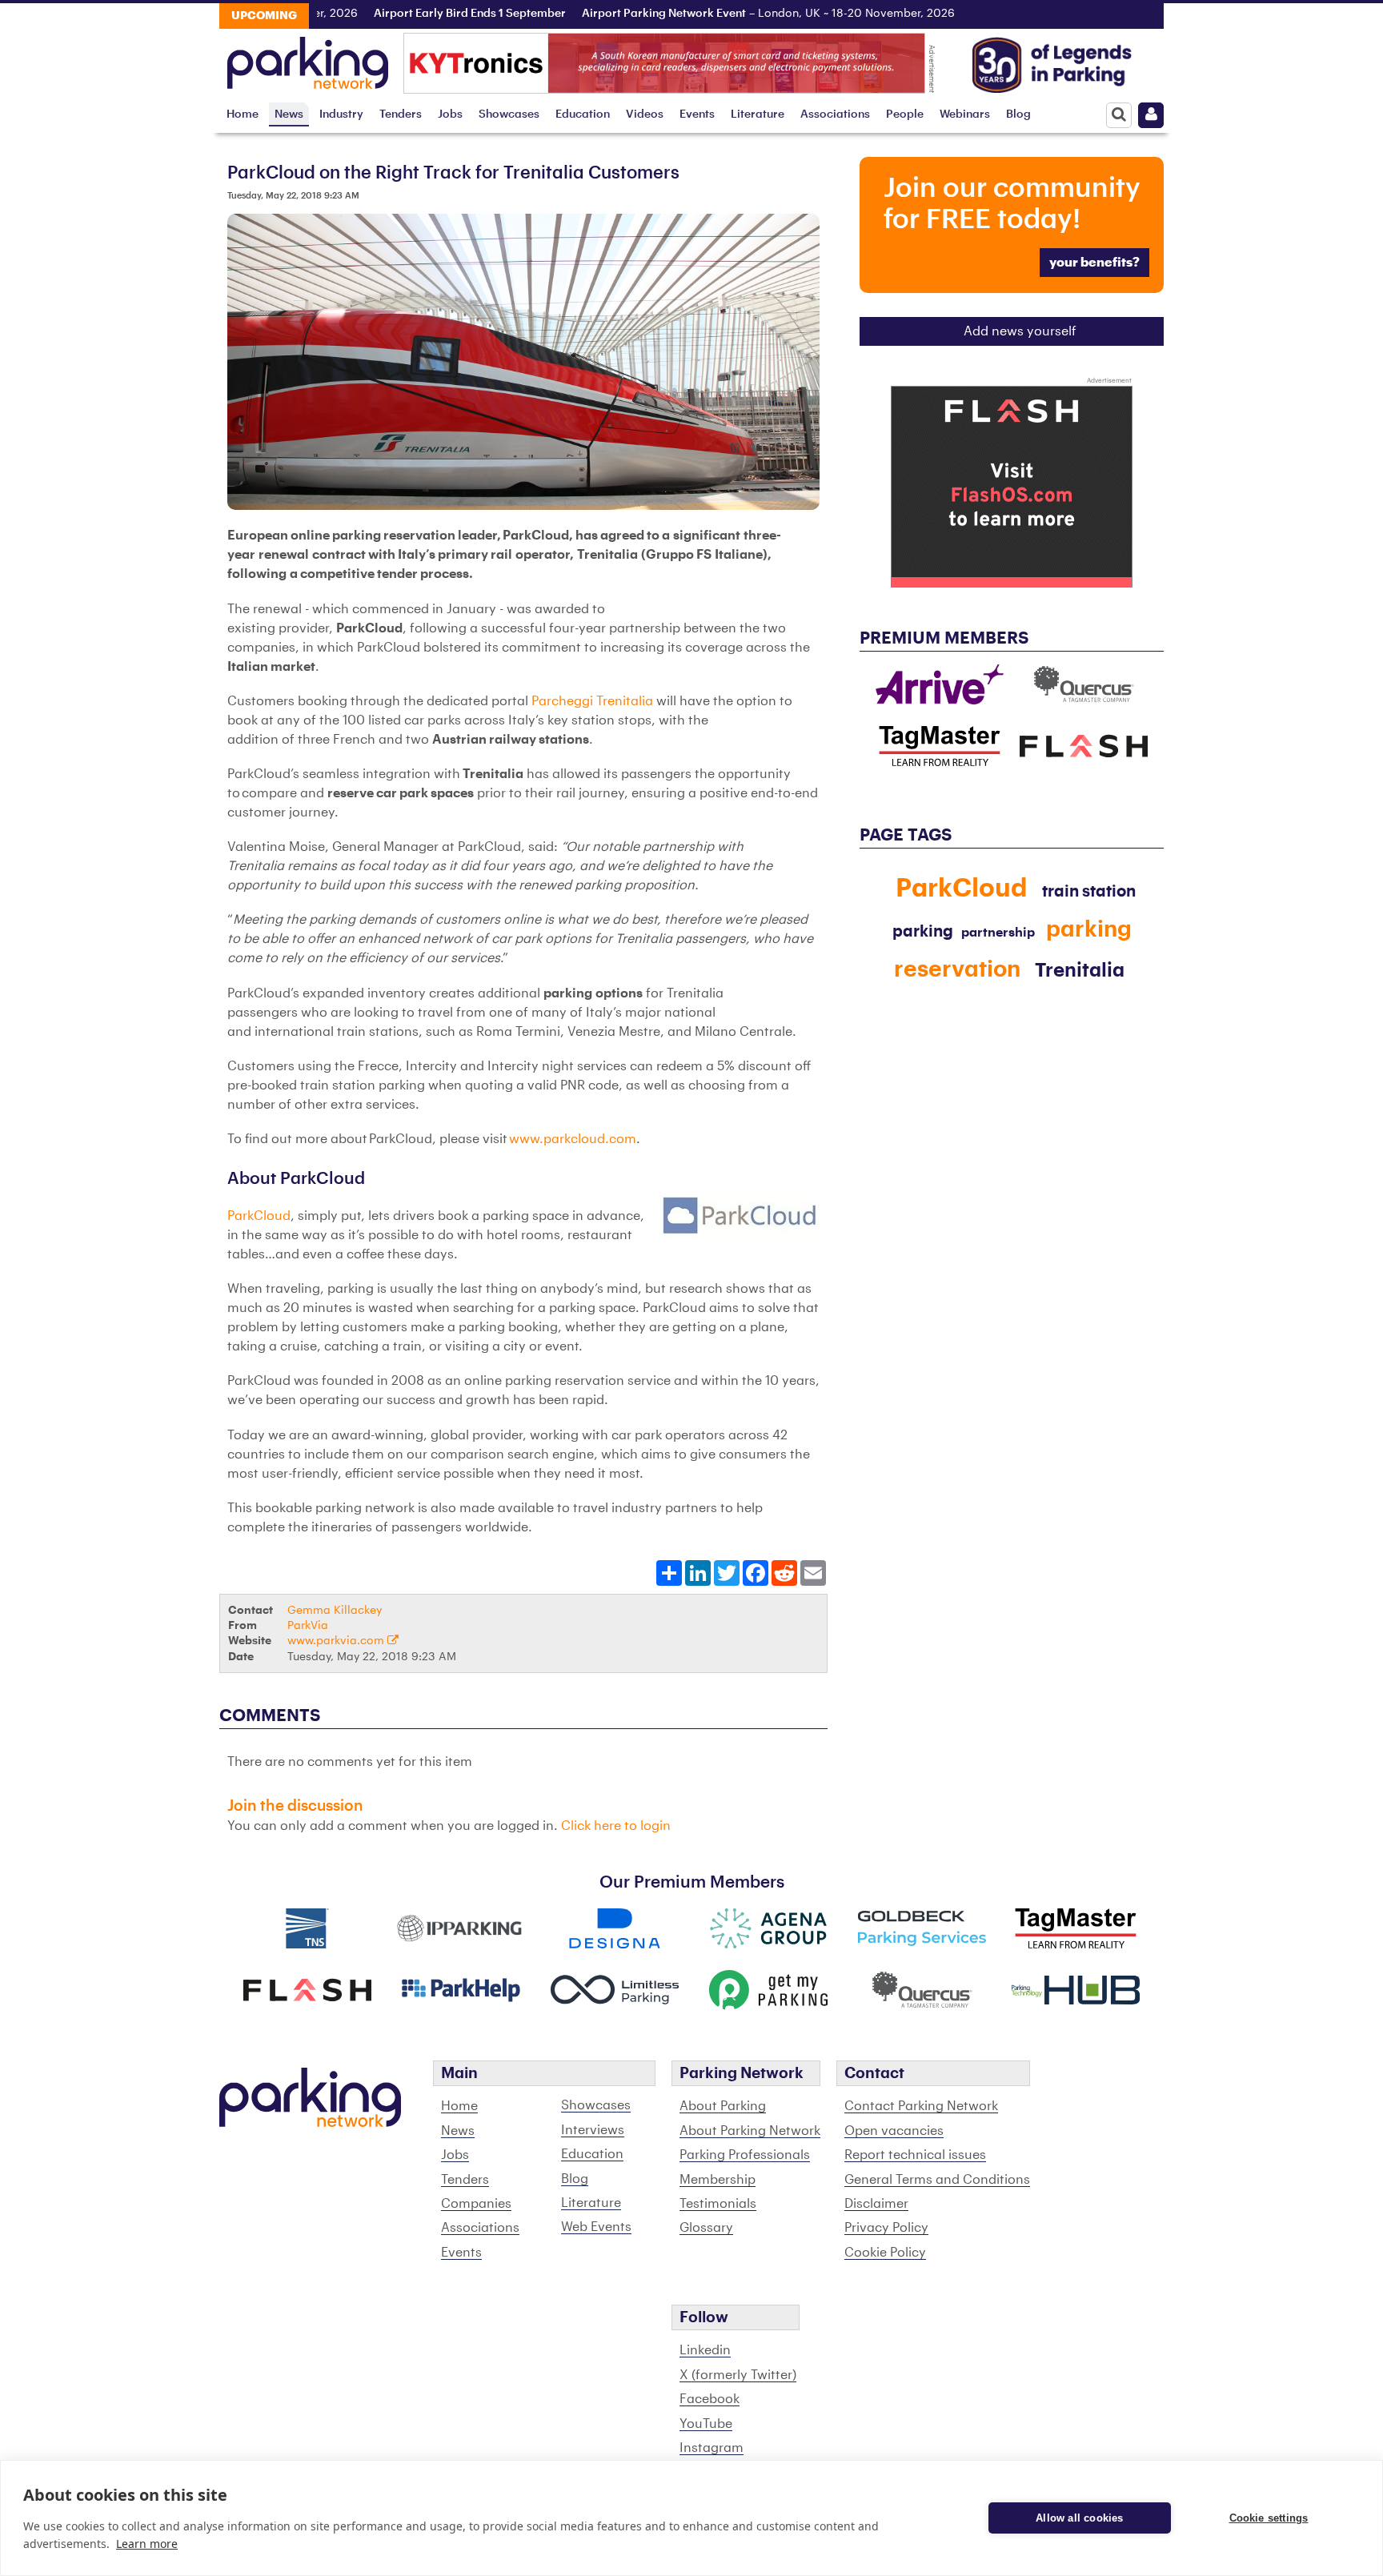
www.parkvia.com (337, 1641)
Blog (1018, 114)
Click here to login (616, 1826)
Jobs (450, 114)
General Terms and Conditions (937, 2180)
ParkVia (308, 1625)
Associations (835, 114)
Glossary (706, 2228)
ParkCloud (259, 1216)
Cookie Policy (885, 2253)
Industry (341, 114)
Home (243, 114)
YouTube (706, 2424)
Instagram (712, 2448)
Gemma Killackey (335, 1610)
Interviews (593, 2130)
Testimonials (718, 2204)
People (905, 114)
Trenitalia (1080, 970)
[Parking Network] (308, 58)
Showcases (509, 114)
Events (697, 114)
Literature (758, 114)
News (289, 114)
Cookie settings (1269, 2518)
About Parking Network (750, 2131)
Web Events (596, 2227)
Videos (645, 114)
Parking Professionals (745, 2155)
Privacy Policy (886, 2228)
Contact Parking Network (921, 2106)
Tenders (401, 114)
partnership (998, 933)
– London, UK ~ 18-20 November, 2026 (700, 14)
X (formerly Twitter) (738, 2375)
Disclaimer (876, 2204)
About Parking (723, 2106)
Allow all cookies (1079, 2518)
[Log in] (1151, 115)
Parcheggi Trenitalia (592, 701)
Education (583, 114)
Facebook (710, 2399)
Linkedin (705, 2350)
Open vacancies (894, 2131)
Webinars (965, 114)
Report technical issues (915, 2155)
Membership (718, 2180)
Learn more (147, 2544)
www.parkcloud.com (573, 1139)
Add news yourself (1020, 331)
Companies (476, 2204)
